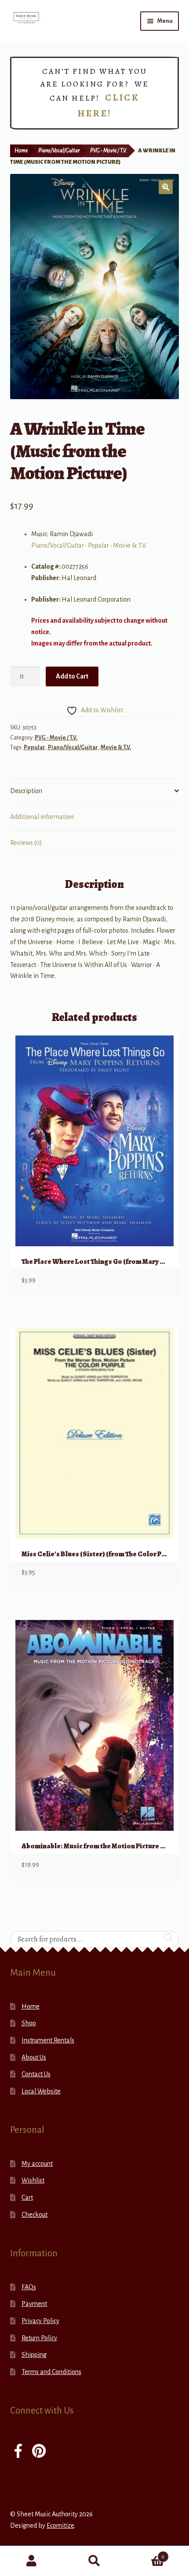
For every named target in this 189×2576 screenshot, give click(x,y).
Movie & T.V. (130, 545)
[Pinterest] (39, 2452)
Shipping (34, 2355)
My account (37, 2164)
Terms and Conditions (51, 2372)
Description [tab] (26, 791)
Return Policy (39, 2338)
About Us (34, 2057)
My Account (31, 2561)
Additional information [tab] (42, 817)
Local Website (41, 2091)
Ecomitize (60, 2525)
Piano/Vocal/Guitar (59, 151)
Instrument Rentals (48, 2040)
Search (94, 2561)
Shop (29, 2023)
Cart (27, 2197)
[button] (166, 187)
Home (21, 151)
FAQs (29, 2287)
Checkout (35, 2215)
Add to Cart (72, 676)
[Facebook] (18, 2452)
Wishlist (33, 2180)
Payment (34, 2304)
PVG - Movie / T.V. (109, 151)
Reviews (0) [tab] (26, 843)
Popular (98, 545)
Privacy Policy (40, 2321)
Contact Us (36, 2074)
